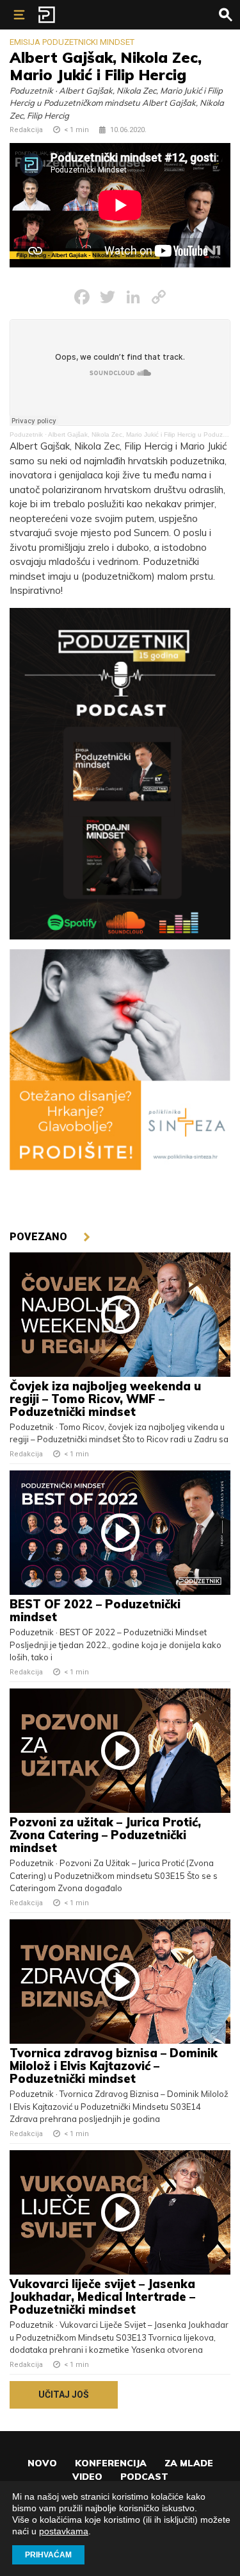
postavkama (64, 2531)
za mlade (189, 2463)
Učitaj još (64, 2395)
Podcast (144, 2477)
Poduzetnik (26, 434)
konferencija (111, 2463)
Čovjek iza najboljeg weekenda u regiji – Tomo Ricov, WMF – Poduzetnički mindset (105, 1399)
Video (87, 2477)
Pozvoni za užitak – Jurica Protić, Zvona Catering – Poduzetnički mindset (105, 1835)
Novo (42, 2463)
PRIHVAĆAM (48, 2555)
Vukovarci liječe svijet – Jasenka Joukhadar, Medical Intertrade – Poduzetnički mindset (102, 2297)
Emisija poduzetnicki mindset (72, 42)
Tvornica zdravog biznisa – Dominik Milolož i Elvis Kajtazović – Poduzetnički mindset (114, 2066)
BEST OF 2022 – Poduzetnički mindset (95, 1611)
